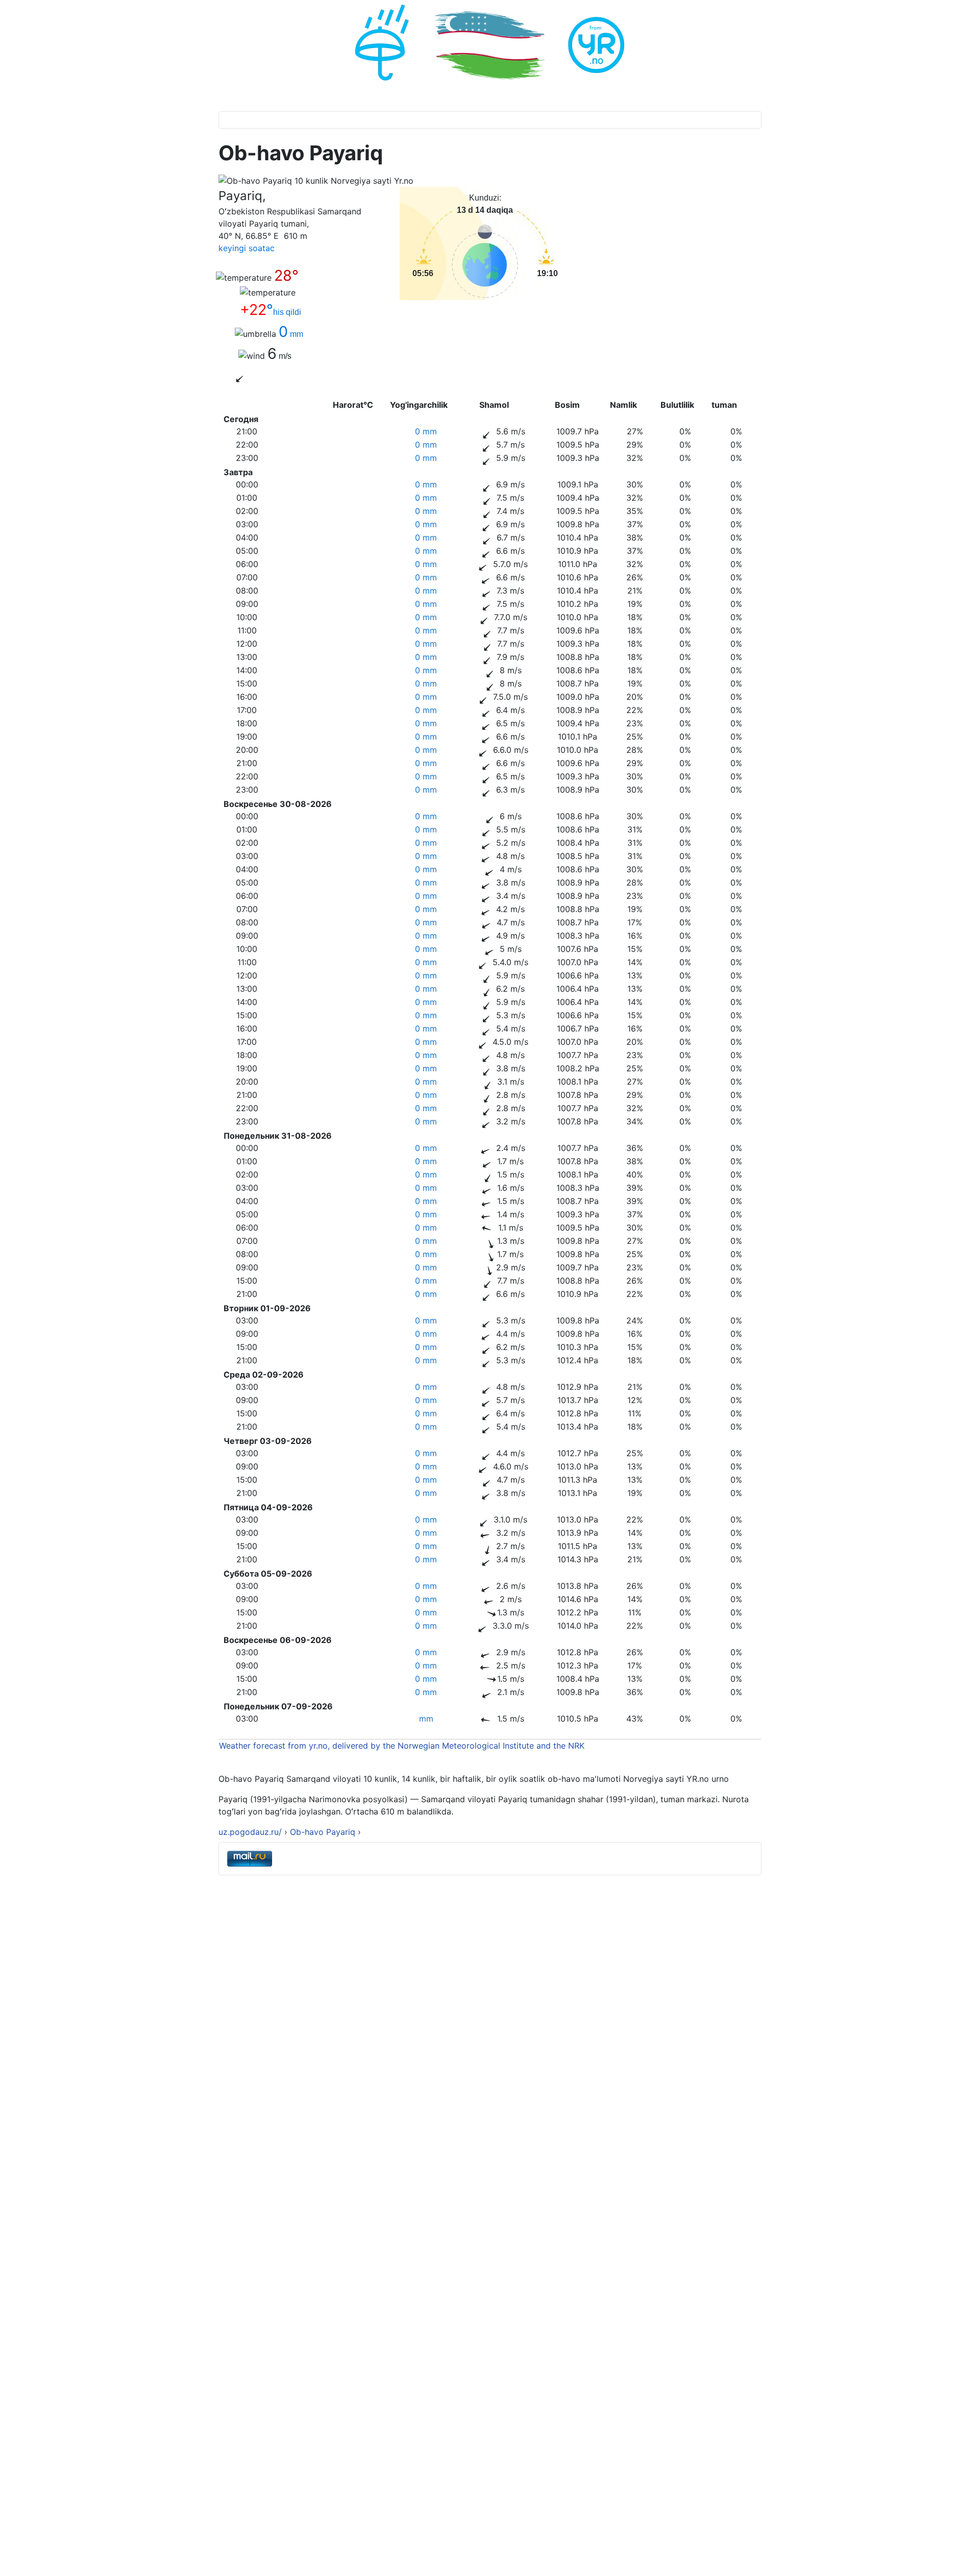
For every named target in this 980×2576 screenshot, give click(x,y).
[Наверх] (962, 2557)
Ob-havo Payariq (324, 1832)
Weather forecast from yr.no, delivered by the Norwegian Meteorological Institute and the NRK (403, 1746)
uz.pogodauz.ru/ (250, 1832)
